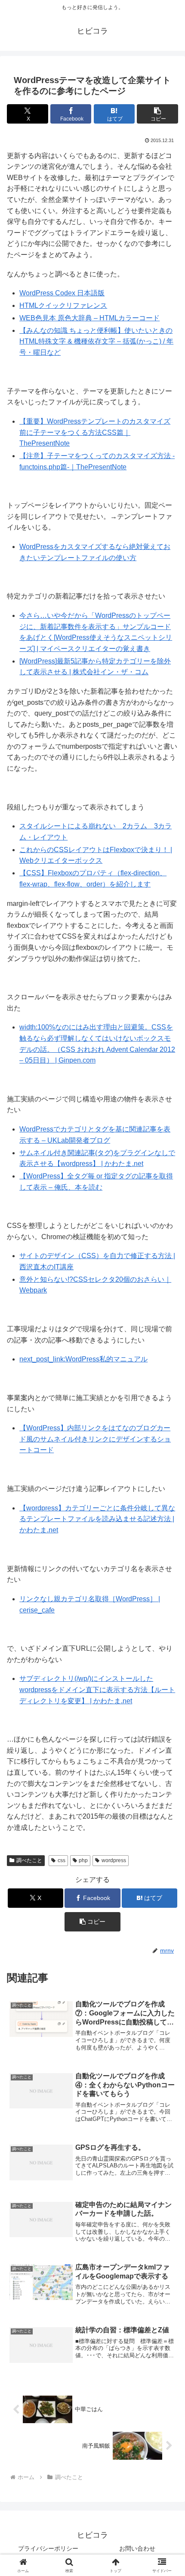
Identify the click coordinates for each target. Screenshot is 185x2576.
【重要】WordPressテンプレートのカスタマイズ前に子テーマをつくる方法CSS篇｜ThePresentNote (95, 432)
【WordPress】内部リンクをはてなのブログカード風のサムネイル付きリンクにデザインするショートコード (95, 1439)
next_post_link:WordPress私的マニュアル (83, 1359)
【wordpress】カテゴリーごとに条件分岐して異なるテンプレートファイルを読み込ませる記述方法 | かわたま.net (97, 1519)
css (62, 1860)
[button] (157, 114)
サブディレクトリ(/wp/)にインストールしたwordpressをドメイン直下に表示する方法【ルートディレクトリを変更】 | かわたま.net (97, 1689)
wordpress (114, 1860)
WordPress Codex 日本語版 (62, 293)
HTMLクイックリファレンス (63, 305)
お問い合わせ (137, 2548)
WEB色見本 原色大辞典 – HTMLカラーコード (89, 318)
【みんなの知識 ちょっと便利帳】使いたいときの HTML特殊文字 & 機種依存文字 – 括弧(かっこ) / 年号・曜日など (96, 341)
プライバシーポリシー (48, 2548)
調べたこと (29, 1860)
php (83, 1860)
